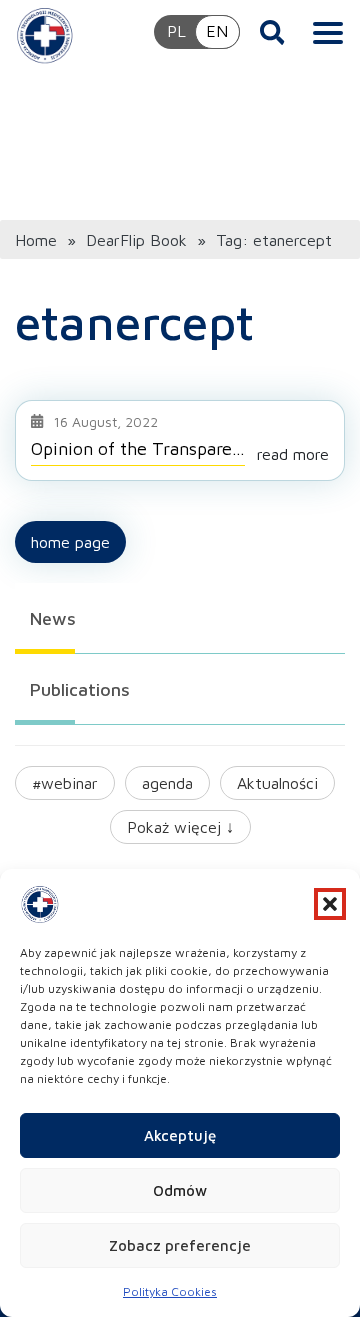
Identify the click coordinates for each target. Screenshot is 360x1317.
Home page (70, 542)
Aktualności (277, 783)
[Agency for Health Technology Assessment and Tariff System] (45, 35)
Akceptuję (180, 1135)
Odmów (180, 1190)
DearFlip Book (136, 240)
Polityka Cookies (170, 1291)
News (53, 618)
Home (36, 240)
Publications (80, 689)
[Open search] (272, 32)
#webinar (65, 783)
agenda (167, 783)
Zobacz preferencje (180, 1245)
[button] (330, 904)
